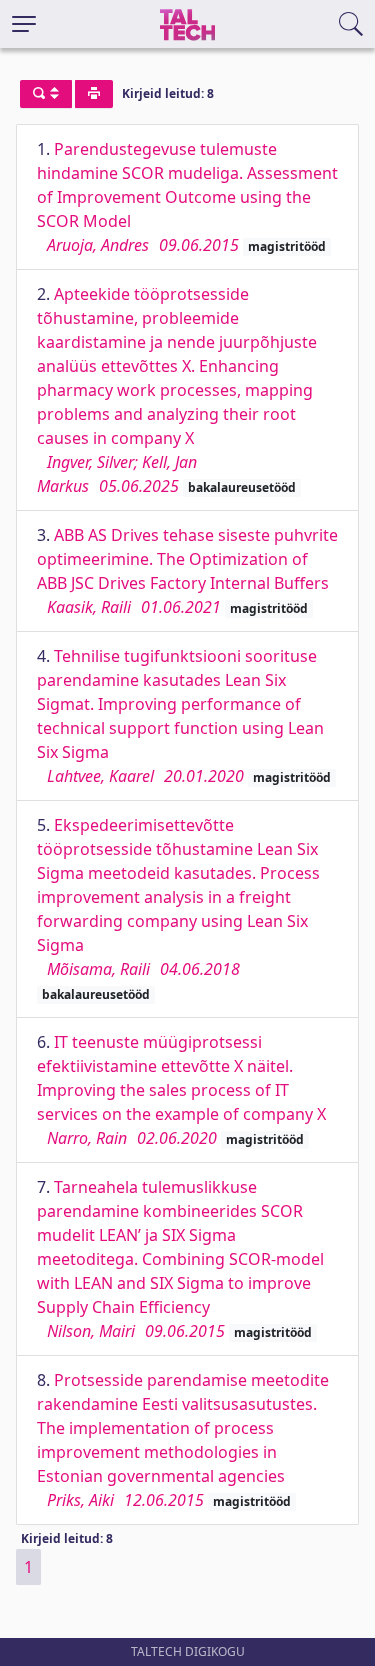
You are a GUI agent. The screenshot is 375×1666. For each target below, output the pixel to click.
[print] (94, 94)
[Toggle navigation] (24, 24)
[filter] (46, 94)
